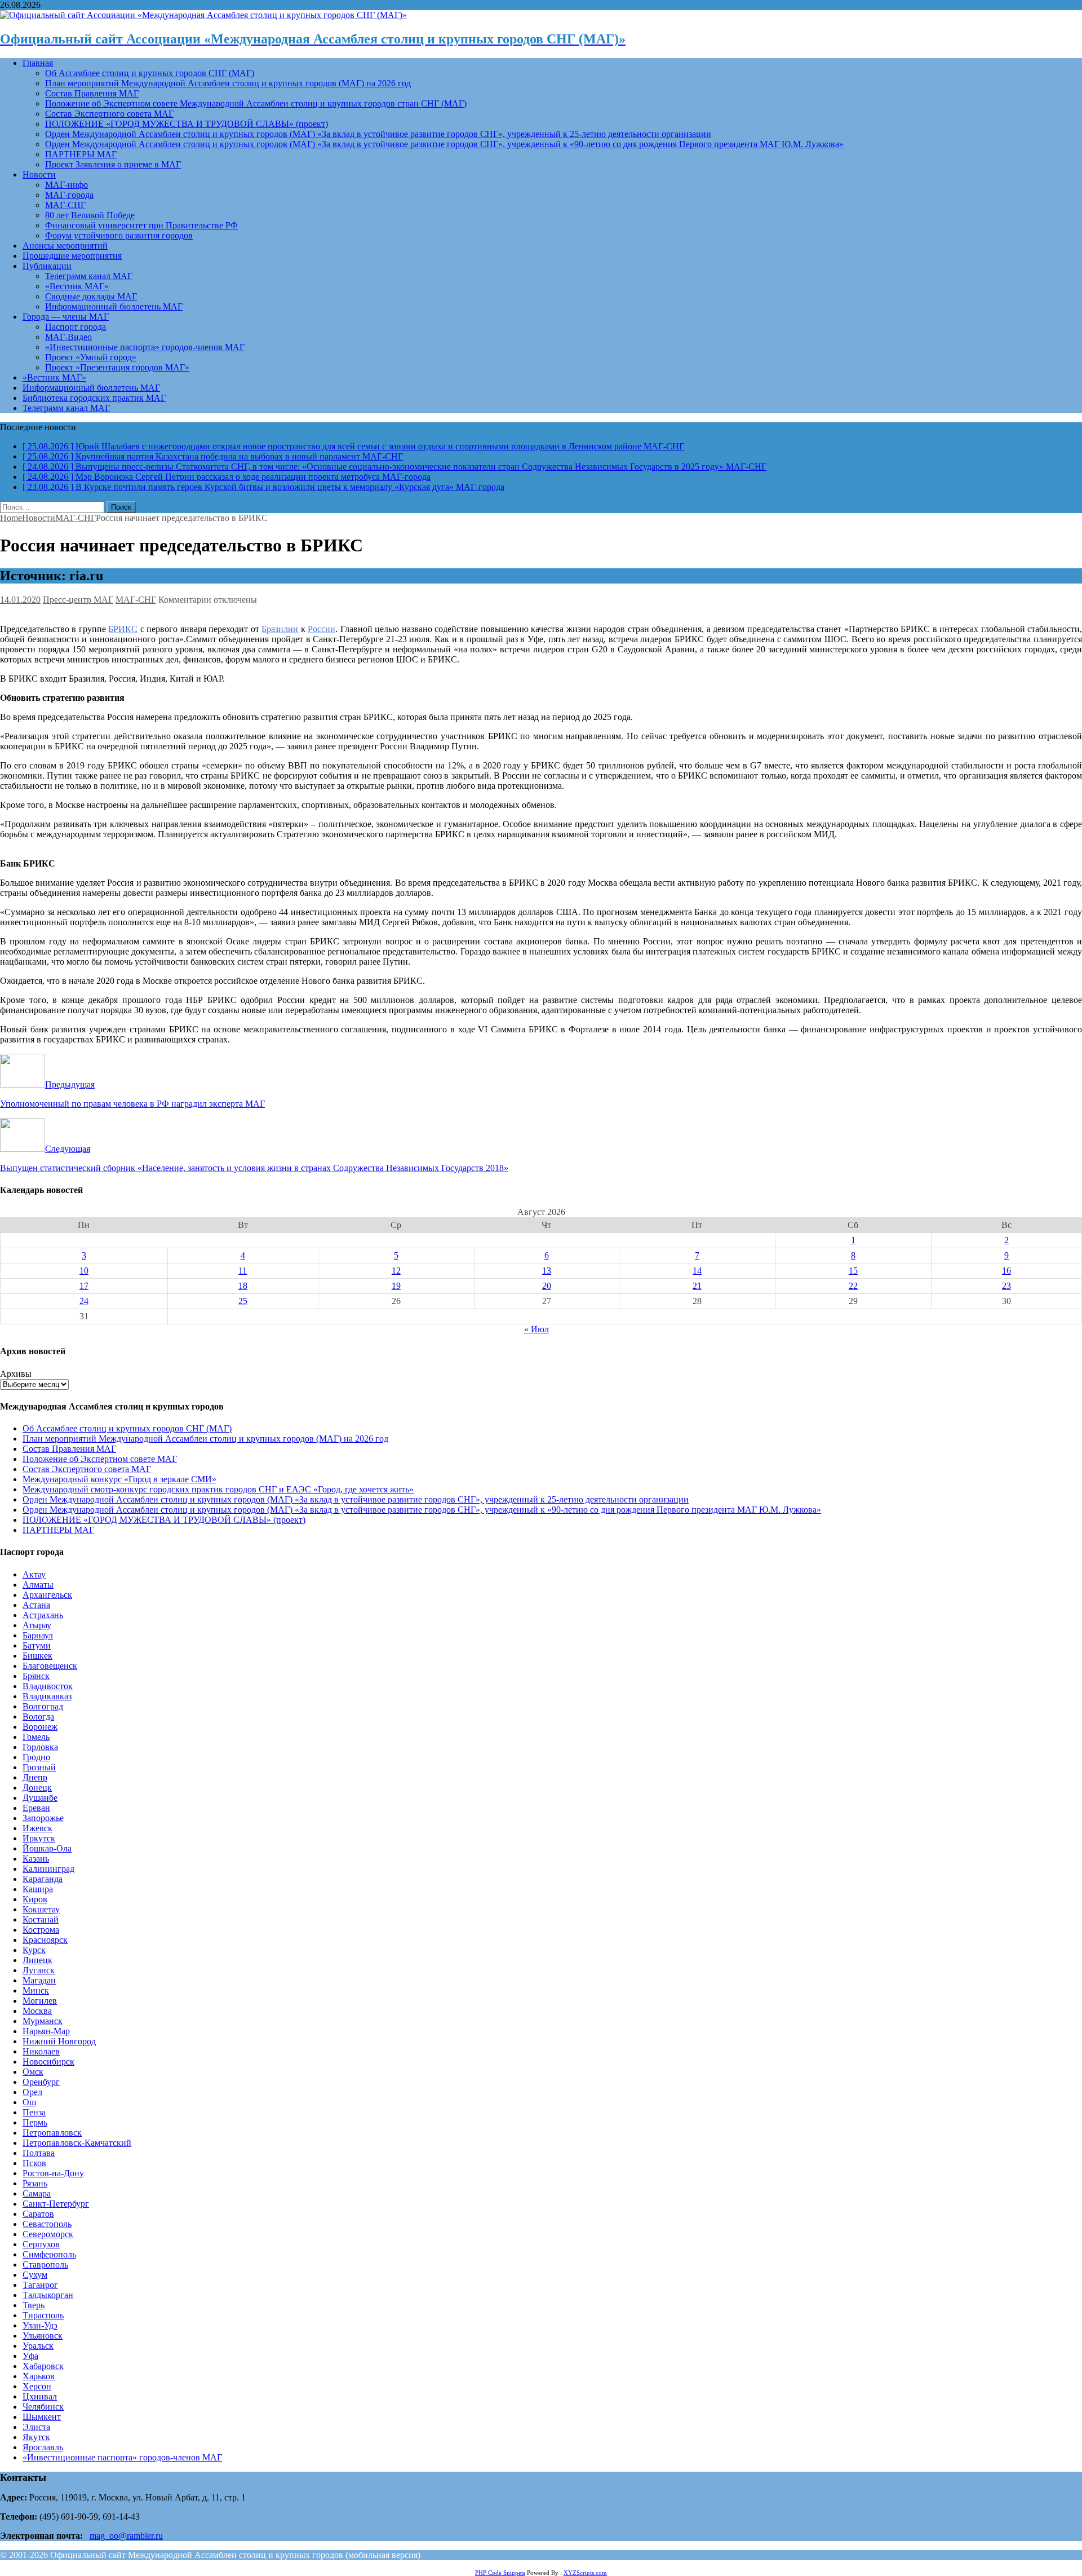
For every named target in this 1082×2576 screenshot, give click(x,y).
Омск (33, 2072)
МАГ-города (69, 195)
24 (84, 1301)
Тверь (34, 2305)
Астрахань (43, 1615)
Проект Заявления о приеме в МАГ (113, 164)
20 (547, 1286)
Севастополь (47, 2224)
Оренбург (41, 2082)
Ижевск (37, 1828)
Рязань (35, 2183)
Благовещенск (50, 1666)
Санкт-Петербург (56, 2204)
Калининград (48, 1869)
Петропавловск (52, 2133)
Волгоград (43, 1706)
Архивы (16, 1374)
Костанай (41, 1919)
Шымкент (42, 2417)
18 (243, 1286)
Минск (36, 1990)
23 (1006, 1286)
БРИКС (123, 629)
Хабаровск (43, 2366)
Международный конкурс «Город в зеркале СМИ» (119, 1479)
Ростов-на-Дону (53, 2173)
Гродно (36, 1757)
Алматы (38, 1585)
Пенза (34, 2112)
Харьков (39, 2376)
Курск (34, 1950)
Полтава (39, 2153)
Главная (38, 63)
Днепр (35, 1777)
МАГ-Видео (68, 337)
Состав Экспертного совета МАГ (109, 114)
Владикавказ (47, 1696)
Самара (37, 2193)
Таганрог (40, 2285)
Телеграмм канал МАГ (89, 276)
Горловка (40, 1747)
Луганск (39, 1970)
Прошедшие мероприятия (72, 256)
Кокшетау (41, 1909)
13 (547, 1271)
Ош (29, 2102)
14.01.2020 (20, 600)
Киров (35, 1899)
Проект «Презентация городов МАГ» (117, 367)
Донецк (37, 1788)
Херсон (37, 2386)
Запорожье (43, 1818)
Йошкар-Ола (47, 1848)
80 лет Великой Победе (90, 215)
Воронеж (40, 1727)
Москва (37, 2011)
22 (853, 1286)
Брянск (36, 1676)
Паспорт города (76, 327)
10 (84, 1271)
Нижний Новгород (59, 2041)
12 (396, 1271)
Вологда (38, 1716)
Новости (39, 174)
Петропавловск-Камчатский (77, 2143)
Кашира (38, 1889)
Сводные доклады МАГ (91, 296)
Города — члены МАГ (66, 317)
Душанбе (40, 1798)
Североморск (48, 2234)
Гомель (36, 1737)
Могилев (40, 2001)
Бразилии (280, 629)
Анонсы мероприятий (65, 246)
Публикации (47, 266)
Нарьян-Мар (46, 2031)
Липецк (37, 1960)
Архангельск (47, 1595)
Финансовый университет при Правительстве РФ (141, 225)
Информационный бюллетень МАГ (114, 306)
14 (697, 1271)
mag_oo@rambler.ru (126, 2536)
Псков (34, 2163)
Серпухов (41, 2244)
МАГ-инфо (66, 185)
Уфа (30, 2356)
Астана (36, 1605)
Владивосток (48, 1686)
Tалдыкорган (48, 2295)
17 (84, 1286)
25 (243, 1301)
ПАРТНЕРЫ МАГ (81, 154)
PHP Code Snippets (500, 2573)
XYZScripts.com (585, 2573)
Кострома (41, 1930)
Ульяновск (43, 2336)
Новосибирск (48, 2062)
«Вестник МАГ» (77, 286)
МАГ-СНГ (65, 205)
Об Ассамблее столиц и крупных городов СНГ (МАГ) (150, 73)
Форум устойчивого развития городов (119, 235)
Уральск (38, 2346)
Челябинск (43, 2407)
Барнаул (38, 1635)
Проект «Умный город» (91, 357)
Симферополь (49, 2254)
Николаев (41, 2051)
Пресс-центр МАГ (78, 600)
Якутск (36, 2437)
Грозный (39, 1767)
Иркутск (39, 1838)
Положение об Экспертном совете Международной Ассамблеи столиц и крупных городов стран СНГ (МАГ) (256, 103)
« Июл (536, 1329)
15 (853, 1271)
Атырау (37, 1625)
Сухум (35, 2275)
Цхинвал (40, 2396)
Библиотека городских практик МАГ (94, 398)
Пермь (35, 2122)
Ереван (36, 1808)
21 (697, 1286)
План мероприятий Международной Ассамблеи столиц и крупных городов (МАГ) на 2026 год (228, 83)
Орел (32, 2092)
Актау (34, 1574)
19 (396, 1286)
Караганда (43, 1879)
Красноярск (45, 1940)
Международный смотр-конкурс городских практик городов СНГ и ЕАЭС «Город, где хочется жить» (218, 1489)
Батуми (37, 1645)
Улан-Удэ (40, 2325)
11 (243, 1271)
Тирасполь (43, 2315)
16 (1006, 1271)
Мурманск (43, 2021)
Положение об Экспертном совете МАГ (100, 1459)
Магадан (39, 1980)
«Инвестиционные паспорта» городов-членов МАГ (145, 347)
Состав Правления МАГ (92, 93)
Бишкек (37, 1656)
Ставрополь (45, 2265)
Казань (36, 1859)
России (322, 629)
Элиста (36, 2427)
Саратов (38, 2214)
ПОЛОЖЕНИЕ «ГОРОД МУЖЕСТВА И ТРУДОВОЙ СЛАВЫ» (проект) (187, 124)
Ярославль (43, 2447)
